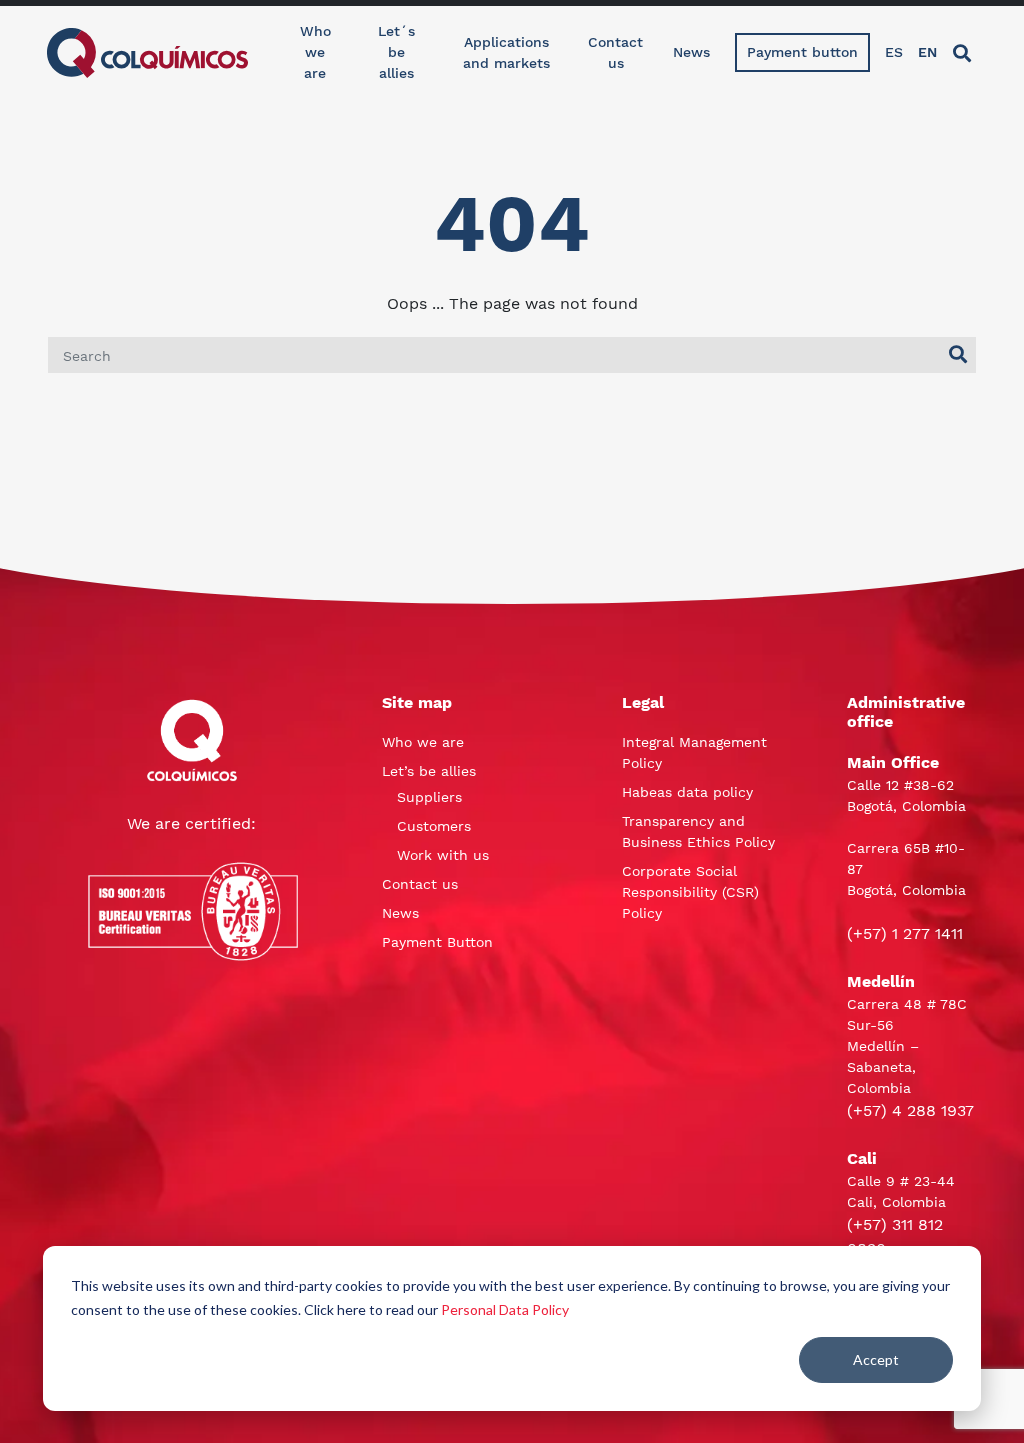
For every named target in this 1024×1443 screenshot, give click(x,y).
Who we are (315, 52)
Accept (876, 1359)
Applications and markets (506, 52)
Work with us (443, 855)
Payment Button (437, 942)
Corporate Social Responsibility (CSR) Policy (690, 892)
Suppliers (429, 797)
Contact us (615, 52)
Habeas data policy (687, 792)
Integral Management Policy (694, 752)
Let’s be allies (429, 771)
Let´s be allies (396, 52)
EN (927, 52)
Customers (434, 826)
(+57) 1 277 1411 (905, 933)
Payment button (802, 52)
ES (894, 52)
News (691, 52)
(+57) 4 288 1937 (910, 1110)
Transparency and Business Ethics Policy (698, 831)
